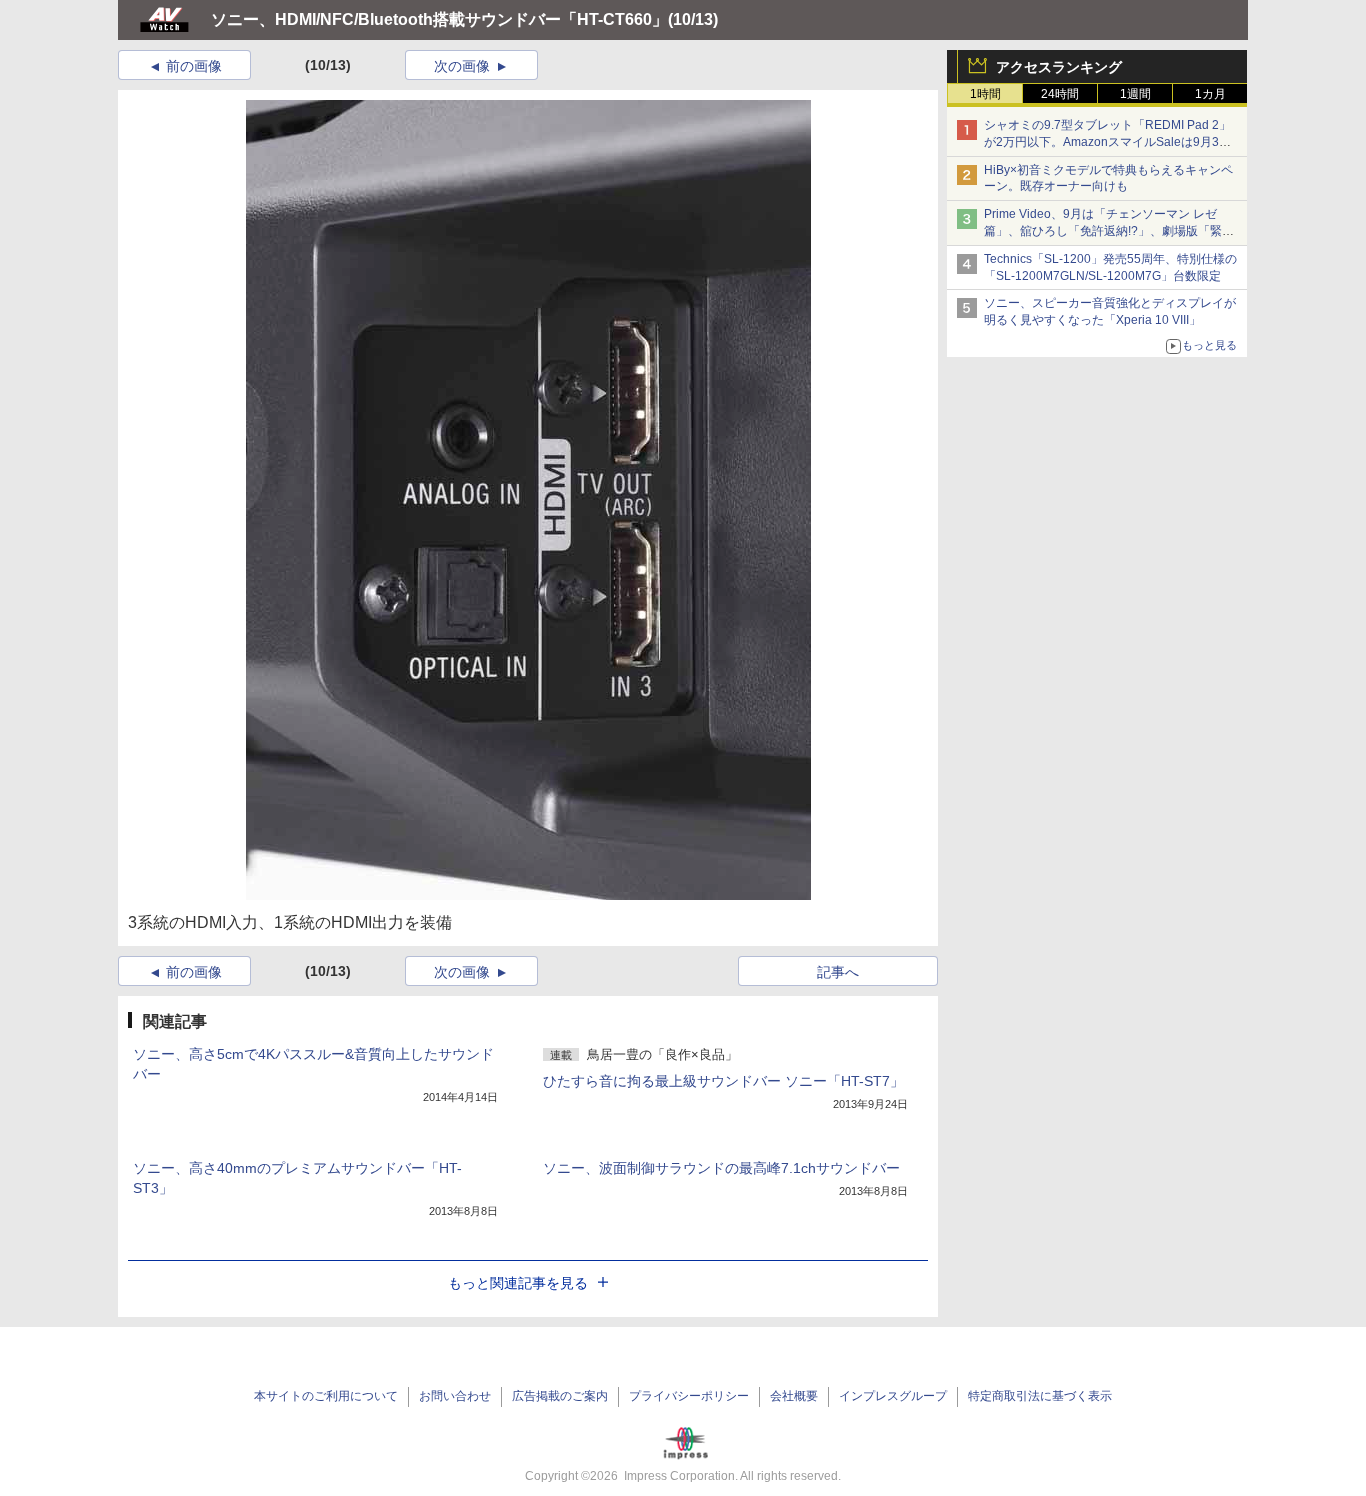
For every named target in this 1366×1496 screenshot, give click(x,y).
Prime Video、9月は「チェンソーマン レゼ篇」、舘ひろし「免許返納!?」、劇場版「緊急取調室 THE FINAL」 (1109, 231)
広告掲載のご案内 (560, 1396)
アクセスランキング (1059, 67)
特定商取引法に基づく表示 (1040, 1396)
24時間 (1060, 94)
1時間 (985, 94)
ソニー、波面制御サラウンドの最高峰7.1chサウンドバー (721, 1168)
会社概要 (794, 1396)
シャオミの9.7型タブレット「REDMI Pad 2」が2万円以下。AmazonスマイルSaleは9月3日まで (1107, 142)
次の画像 (462, 66)
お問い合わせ (455, 1396)
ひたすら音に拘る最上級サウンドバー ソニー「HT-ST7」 (723, 1081)
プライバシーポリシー (689, 1396)
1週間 (1135, 94)
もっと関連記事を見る (518, 1283)
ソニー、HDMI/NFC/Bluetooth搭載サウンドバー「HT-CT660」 (439, 19)
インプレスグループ (893, 1396)
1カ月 (1210, 94)
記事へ (838, 972)
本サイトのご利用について (326, 1396)
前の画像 (194, 66)
